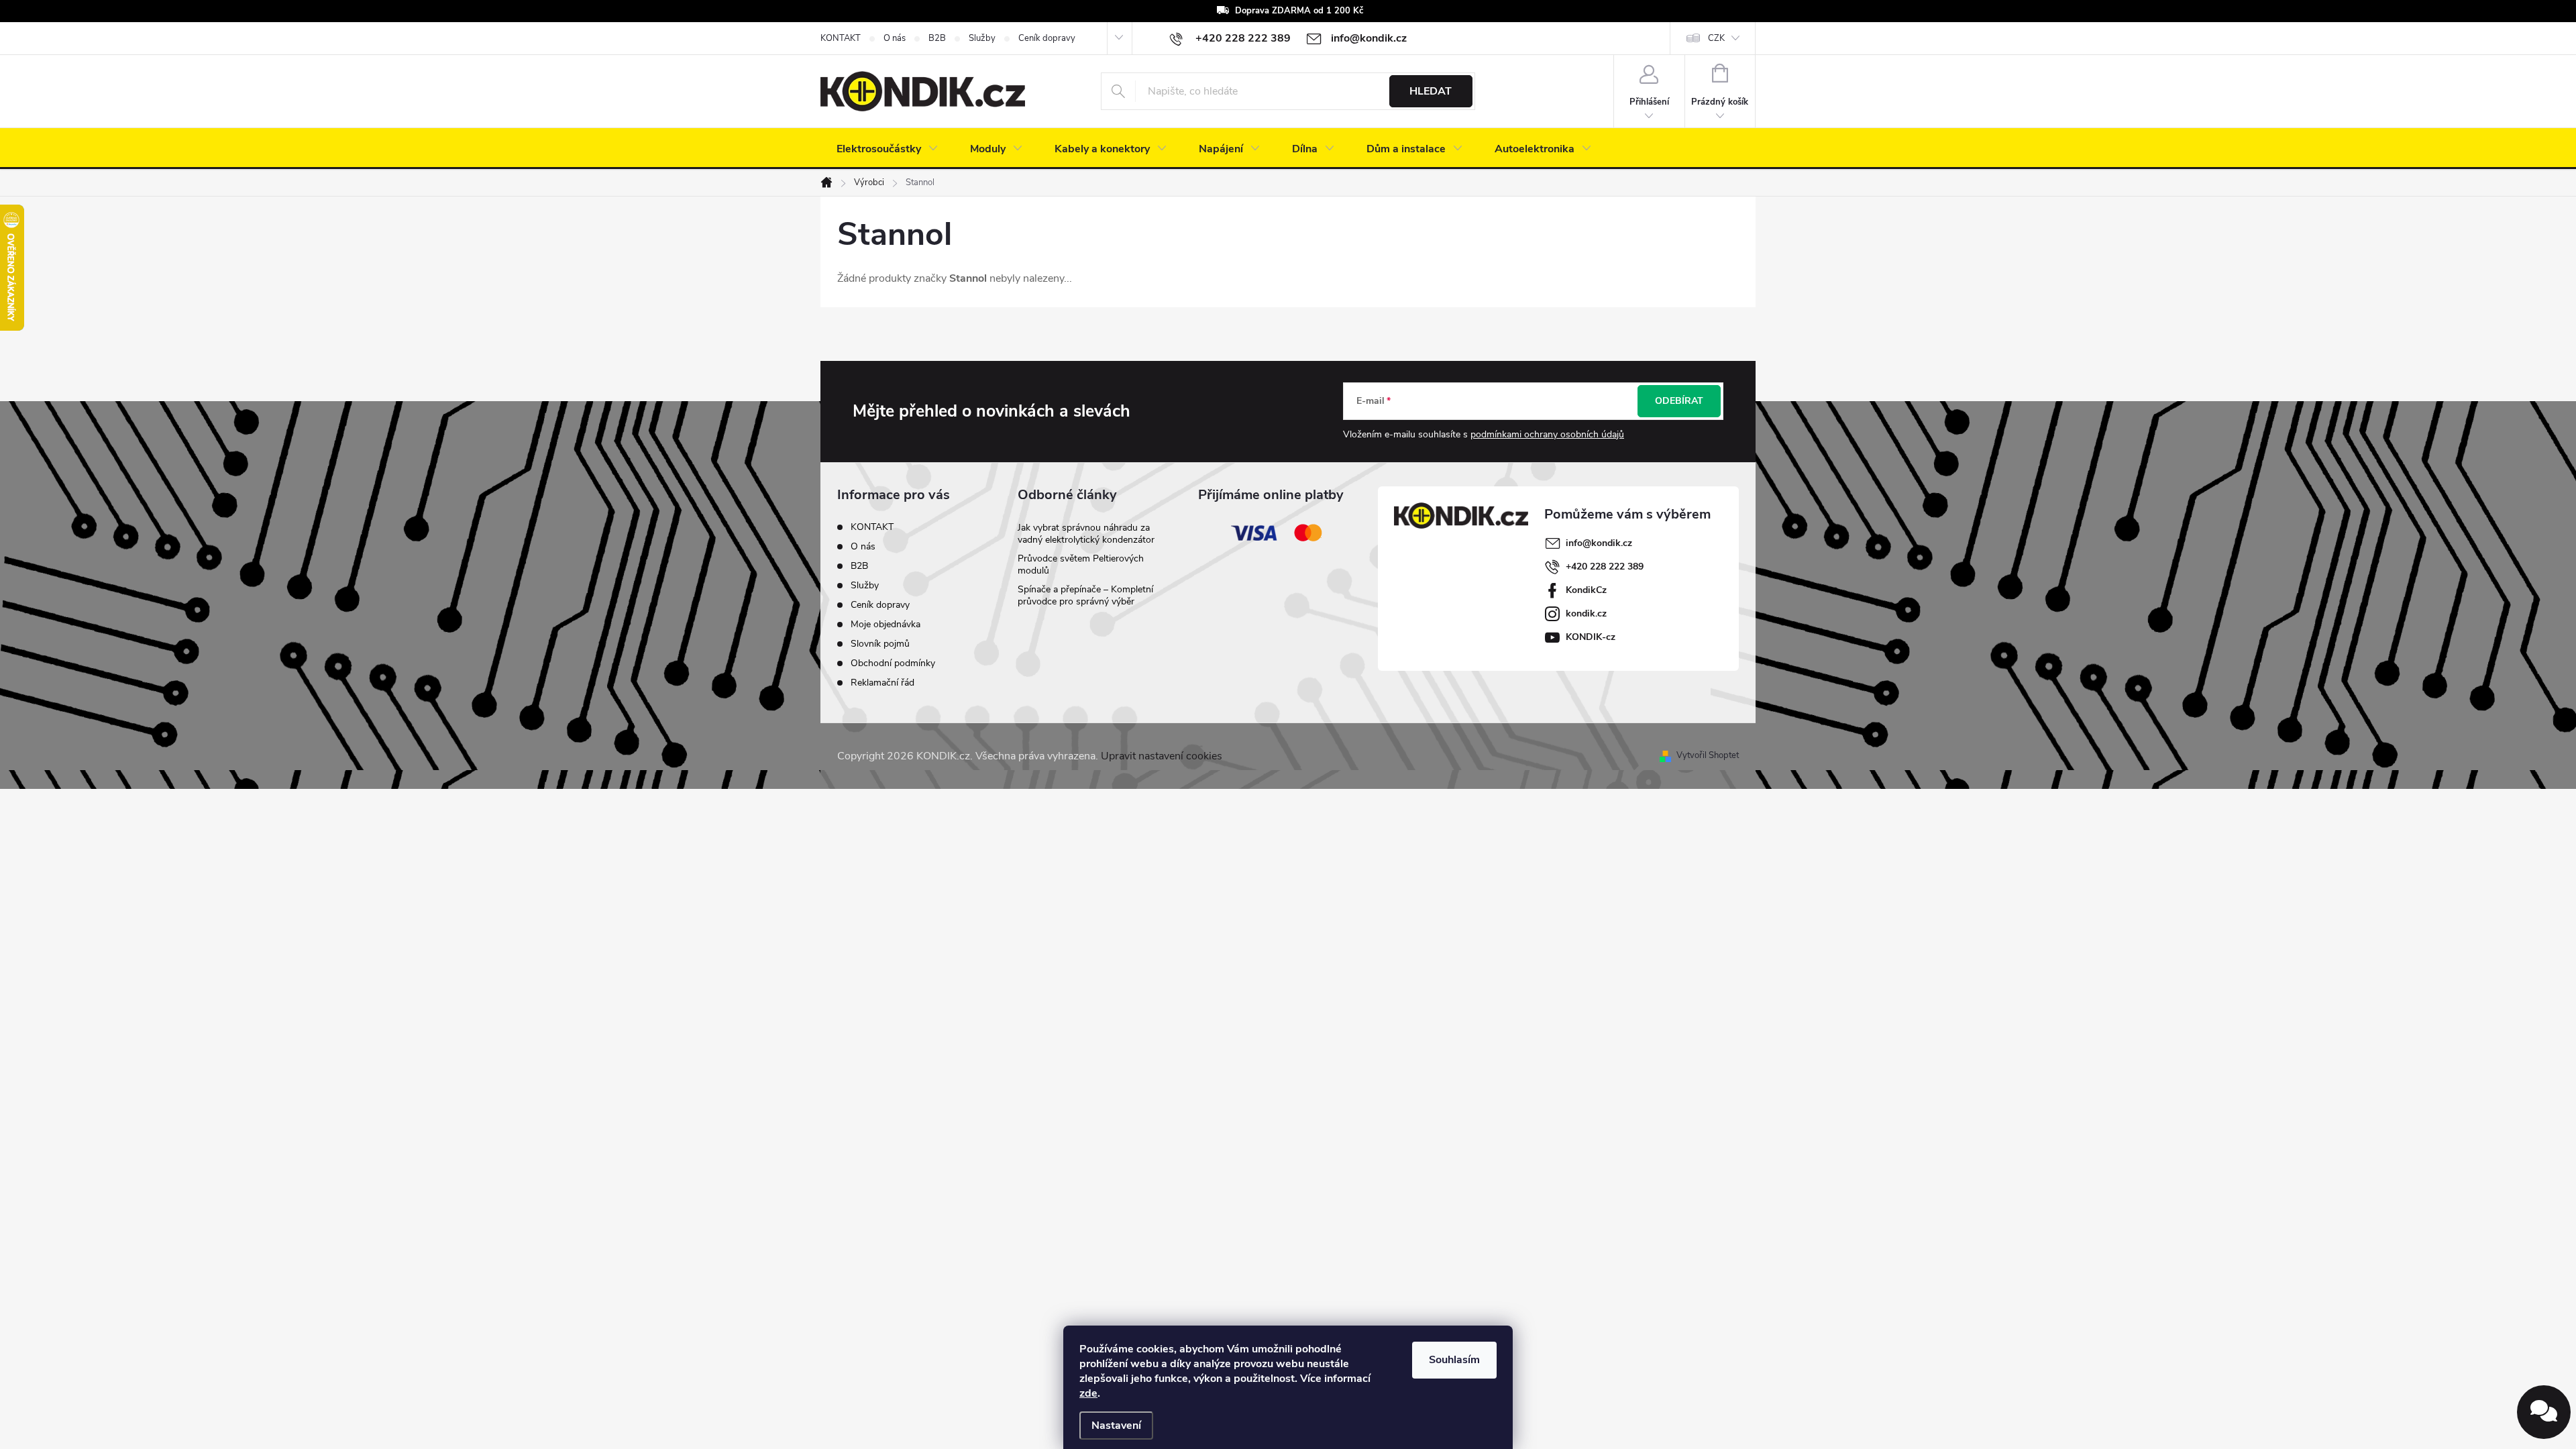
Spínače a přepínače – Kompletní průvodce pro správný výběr (1085, 595)
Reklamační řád (882, 683)
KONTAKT (841, 38)
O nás (895, 38)
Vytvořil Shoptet (1708, 755)
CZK (1716, 38)
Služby (982, 38)
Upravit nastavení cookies (1162, 756)
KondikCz (1586, 590)
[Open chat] (2544, 1412)
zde (1088, 1393)
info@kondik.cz (1599, 543)
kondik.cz (1586, 613)
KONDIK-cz (1591, 637)
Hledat (1431, 91)
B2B (937, 38)
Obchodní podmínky (893, 663)
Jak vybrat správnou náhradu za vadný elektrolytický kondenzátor (1086, 534)
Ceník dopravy (1047, 38)
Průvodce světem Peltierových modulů (1081, 565)
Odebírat (1679, 401)
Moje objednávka (885, 624)
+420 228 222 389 (1605, 567)
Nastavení (1116, 1426)
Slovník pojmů (880, 644)
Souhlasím (1454, 1360)
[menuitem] (887, 149)
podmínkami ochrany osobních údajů (1547, 434)
